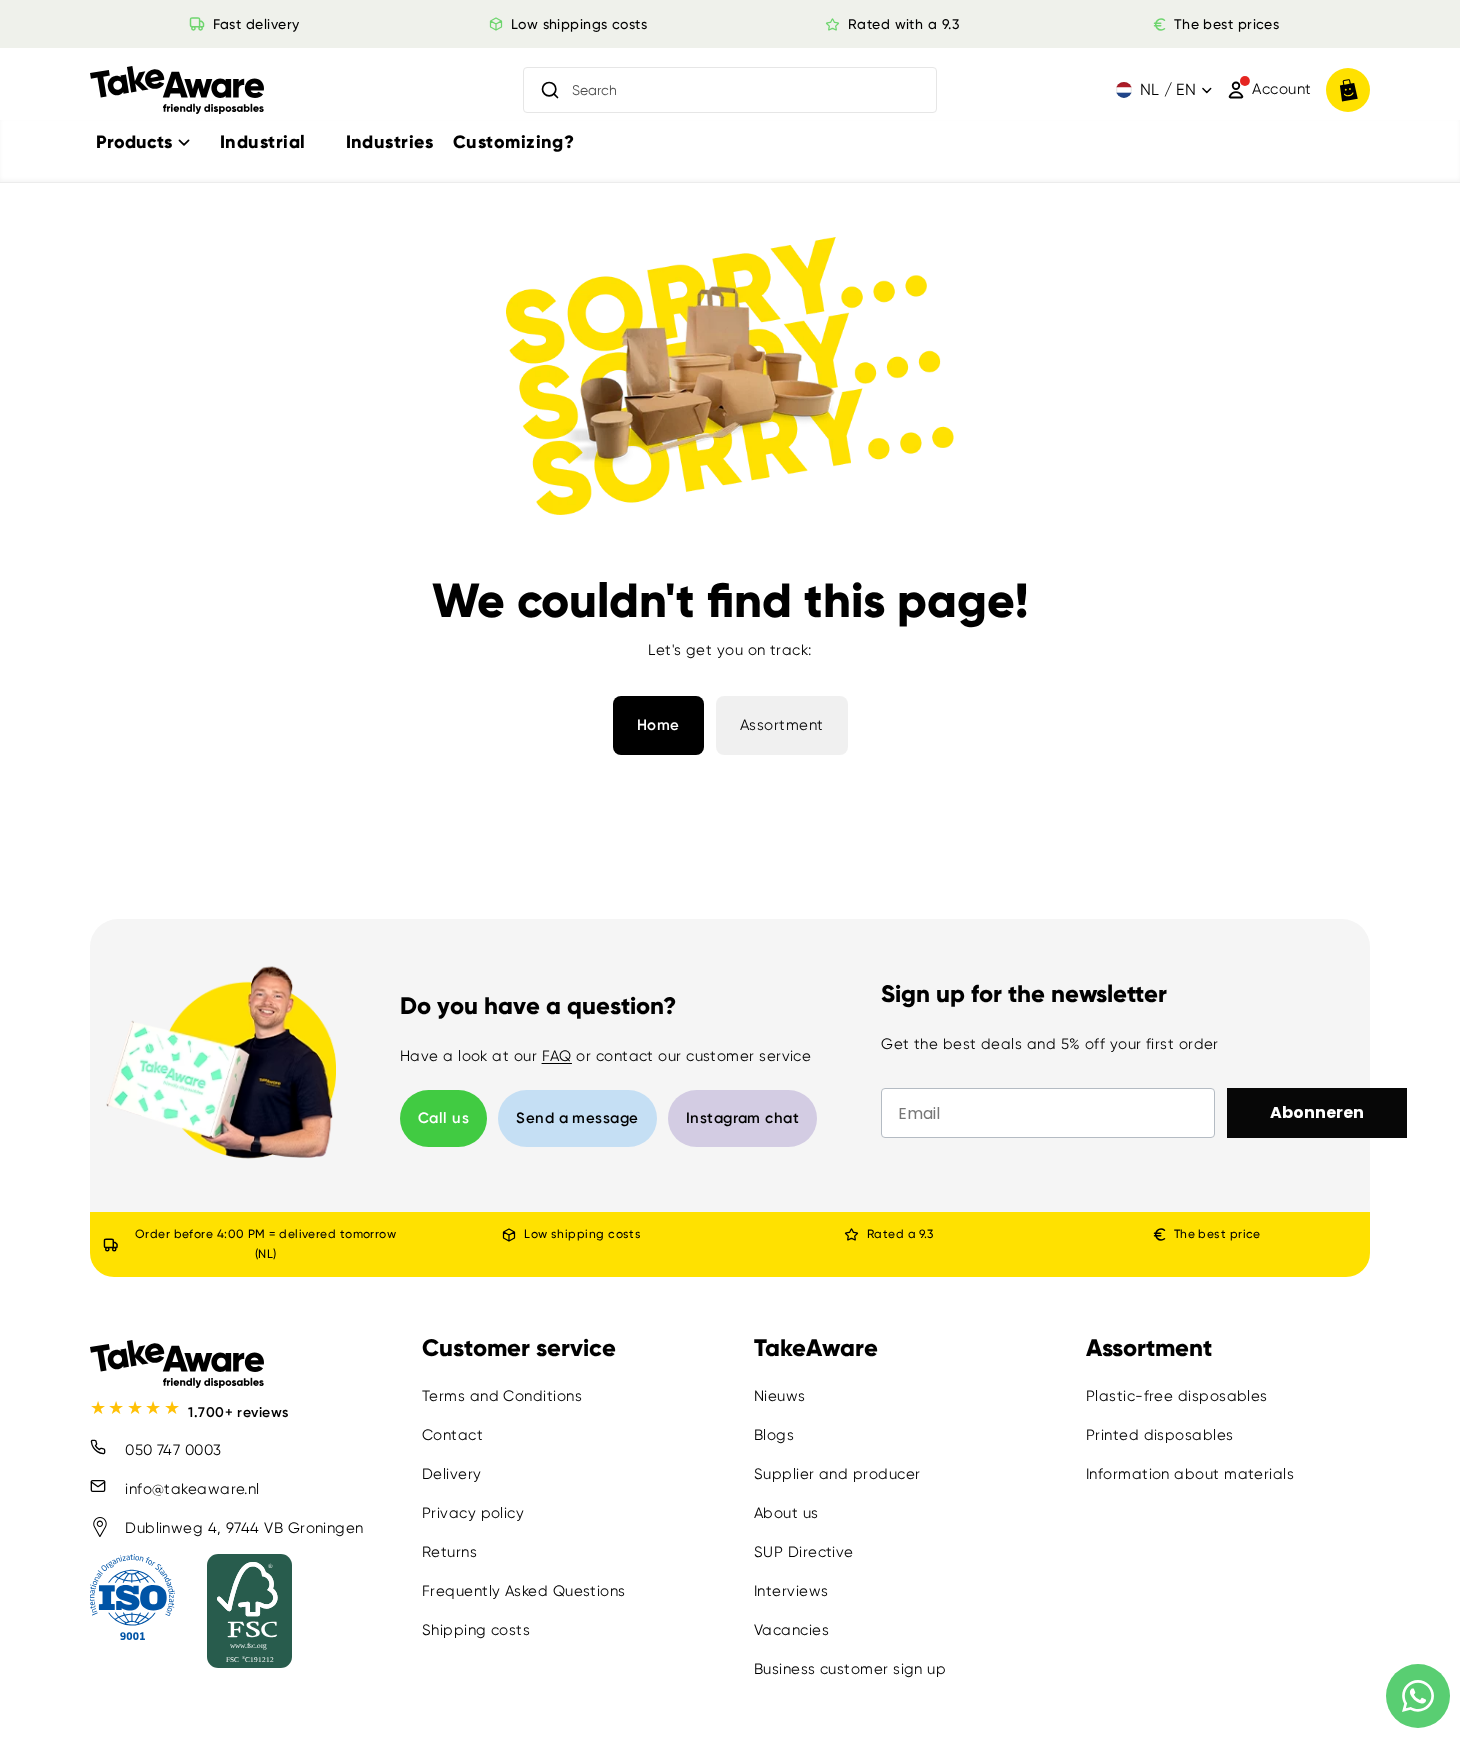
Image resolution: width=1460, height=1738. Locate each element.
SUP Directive (804, 1552)
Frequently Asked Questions (524, 1591)
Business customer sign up (850, 1669)
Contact (452, 1435)
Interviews (791, 1591)
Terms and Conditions (502, 1396)
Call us (443, 1118)
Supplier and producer (837, 1474)
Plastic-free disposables (1177, 1396)
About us (786, 1513)
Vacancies (791, 1630)
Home (658, 725)
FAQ (557, 1056)
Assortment (782, 725)
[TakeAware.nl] (177, 90)
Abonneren (1317, 1112)
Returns (449, 1552)
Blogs (774, 1435)
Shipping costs (476, 1630)
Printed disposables (1160, 1435)
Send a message (577, 1118)
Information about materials (1190, 1474)
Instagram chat (742, 1118)
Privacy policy (473, 1513)
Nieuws (780, 1396)
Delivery (452, 1474)
